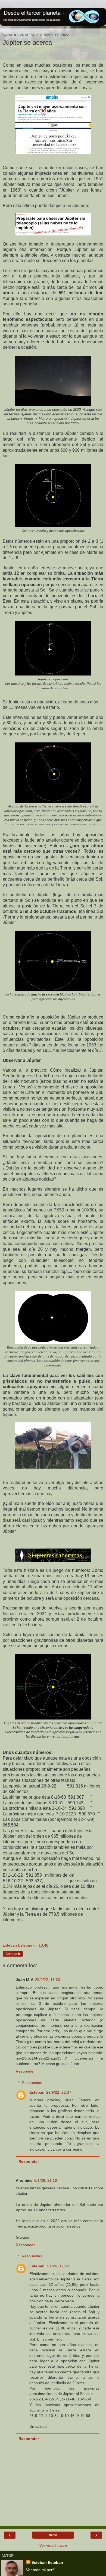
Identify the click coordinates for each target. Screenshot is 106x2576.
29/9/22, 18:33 (48, 1980)
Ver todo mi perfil (41, 2570)
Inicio (53, 2535)
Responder (25, 2071)
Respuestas (32, 2083)
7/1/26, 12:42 (58, 2266)
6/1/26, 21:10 (46, 2180)
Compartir (13, 1954)
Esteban (37, 2092)
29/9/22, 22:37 (59, 2092)
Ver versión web (53, 2545)
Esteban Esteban (47, 2562)
